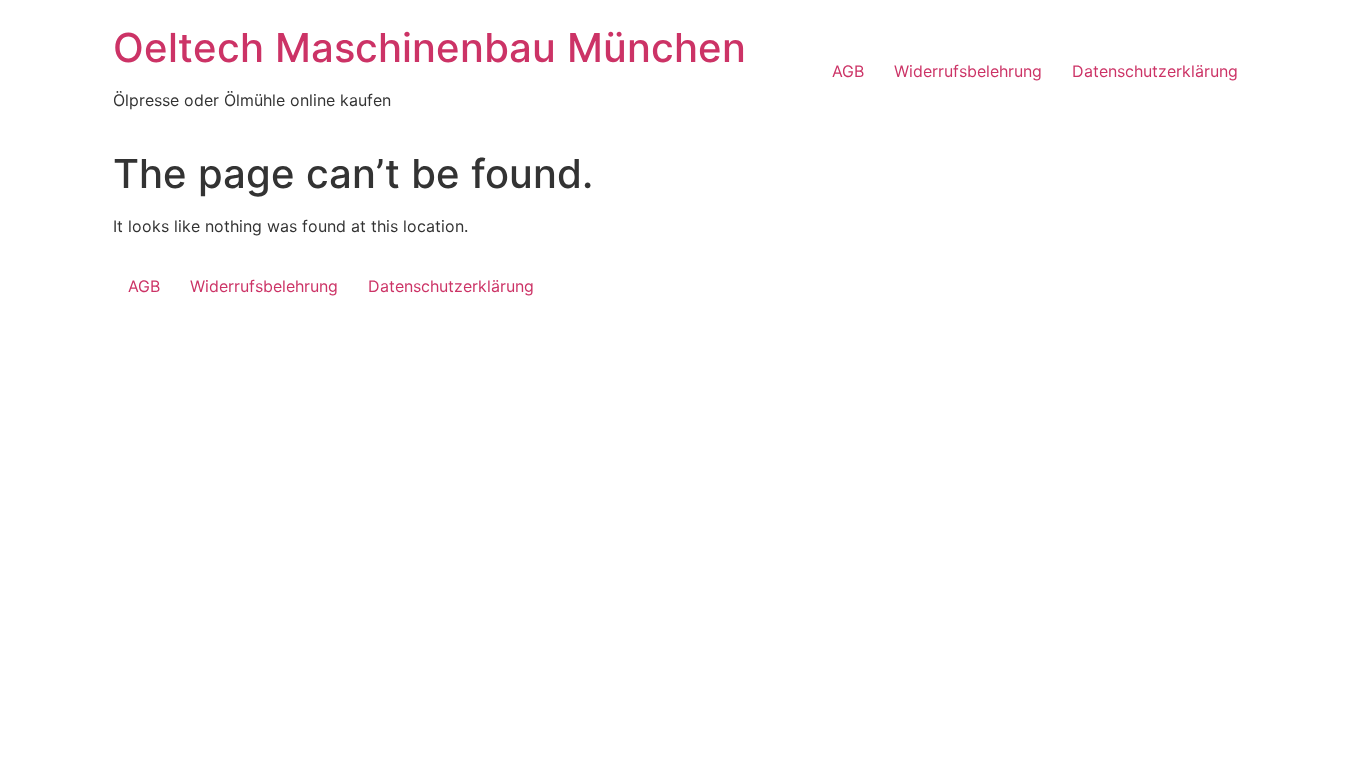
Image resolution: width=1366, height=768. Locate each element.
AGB (848, 71)
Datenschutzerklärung (1155, 71)
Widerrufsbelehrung (968, 71)
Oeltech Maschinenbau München (429, 47)
